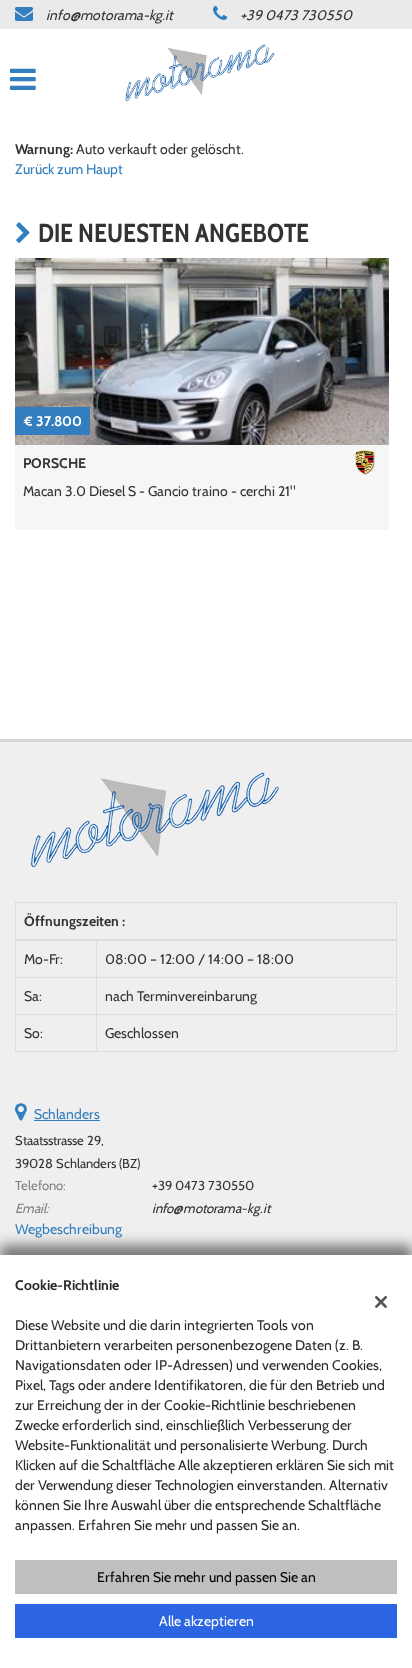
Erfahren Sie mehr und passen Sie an (206, 1577)
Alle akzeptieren (206, 1621)
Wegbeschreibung (68, 1229)
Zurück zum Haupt (69, 169)
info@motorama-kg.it (109, 15)
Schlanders (67, 1114)
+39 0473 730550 (296, 15)
